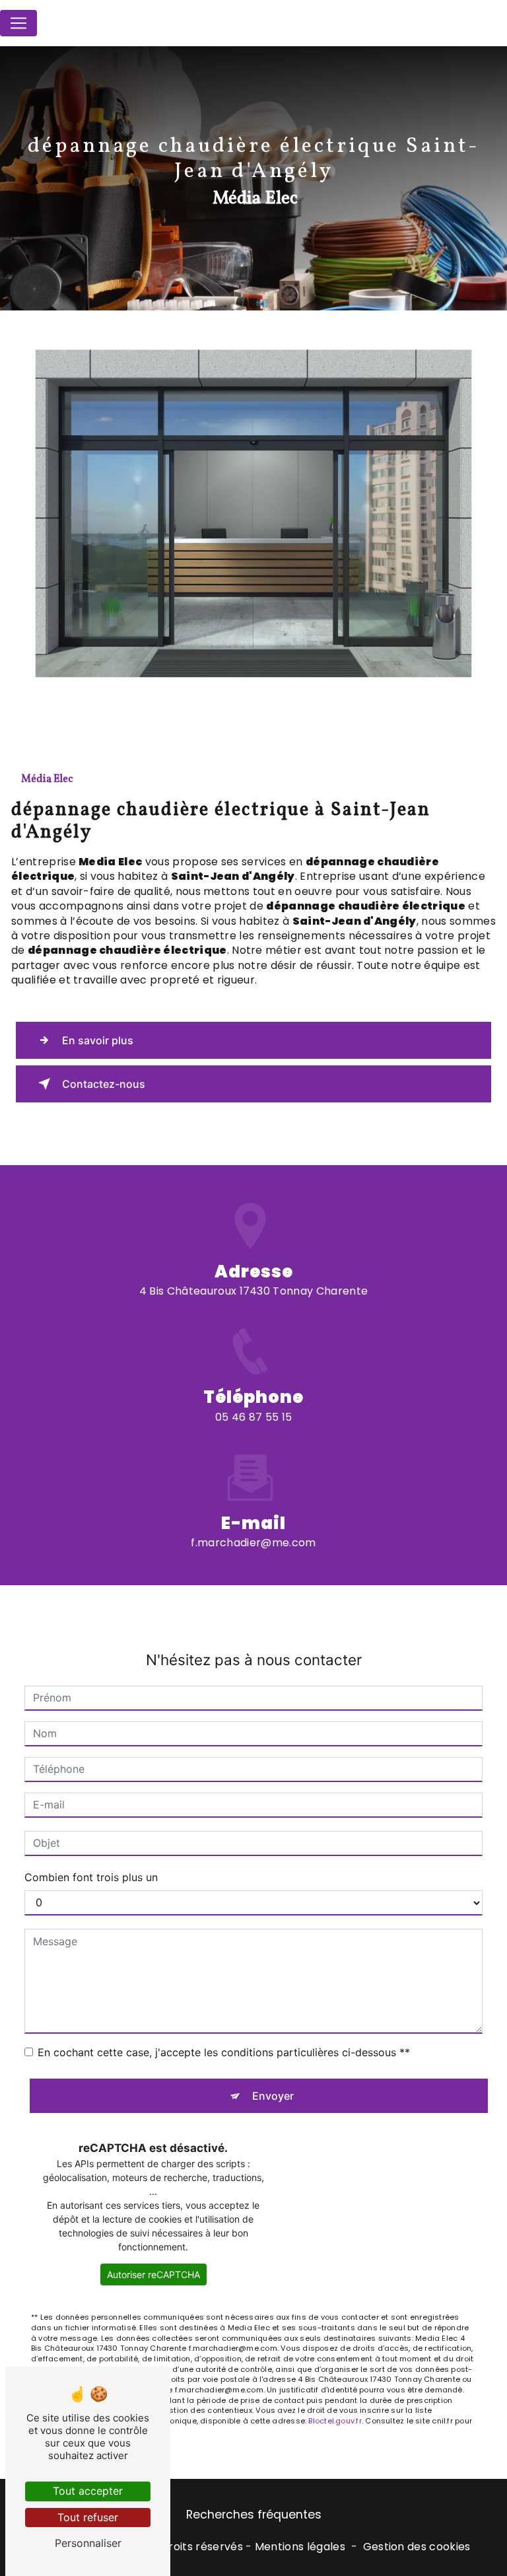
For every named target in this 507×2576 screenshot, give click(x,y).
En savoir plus (98, 1040)
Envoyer (273, 2096)
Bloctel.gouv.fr (335, 2421)
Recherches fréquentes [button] (254, 2515)
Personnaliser (88, 2543)
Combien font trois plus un (91, 1877)
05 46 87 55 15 (253, 1417)
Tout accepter (88, 2491)
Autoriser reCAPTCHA (153, 2274)
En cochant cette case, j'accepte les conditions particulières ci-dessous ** (224, 2052)
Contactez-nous (104, 1084)
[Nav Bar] (18, 23)
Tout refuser (88, 2517)
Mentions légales (300, 2547)
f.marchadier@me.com (253, 1543)
